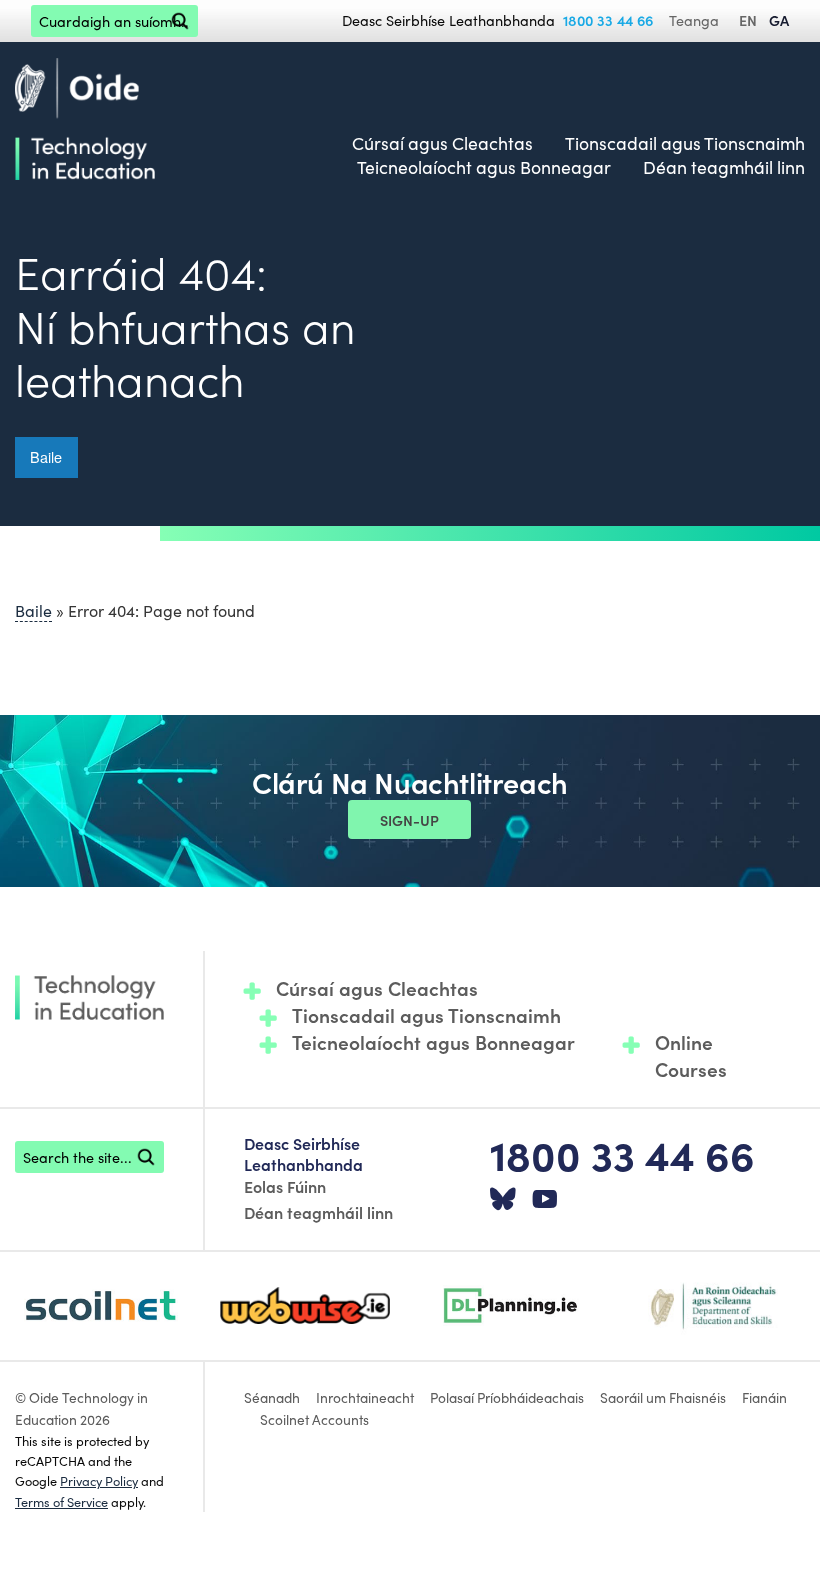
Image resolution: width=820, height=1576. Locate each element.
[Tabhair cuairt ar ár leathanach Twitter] (503, 1200)
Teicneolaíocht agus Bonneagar (484, 167)
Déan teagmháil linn (724, 167)
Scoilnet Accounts (314, 1419)
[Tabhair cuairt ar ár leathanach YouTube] (545, 1200)
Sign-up (409, 820)
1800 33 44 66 (608, 20)
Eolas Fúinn (285, 1186)
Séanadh (272, 1397)
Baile (46, 456)
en (748, 20)
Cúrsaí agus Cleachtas (442, 143)
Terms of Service (61, 1501)
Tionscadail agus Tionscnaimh (685, 143)
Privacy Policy (99, 1480)
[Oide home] (85, 115)
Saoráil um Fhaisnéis (663, 1397)
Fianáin (764, 1397)
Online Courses (691, 1055)
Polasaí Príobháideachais (507, 1397)
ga (779, 20)
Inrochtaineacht (365, 1397)
